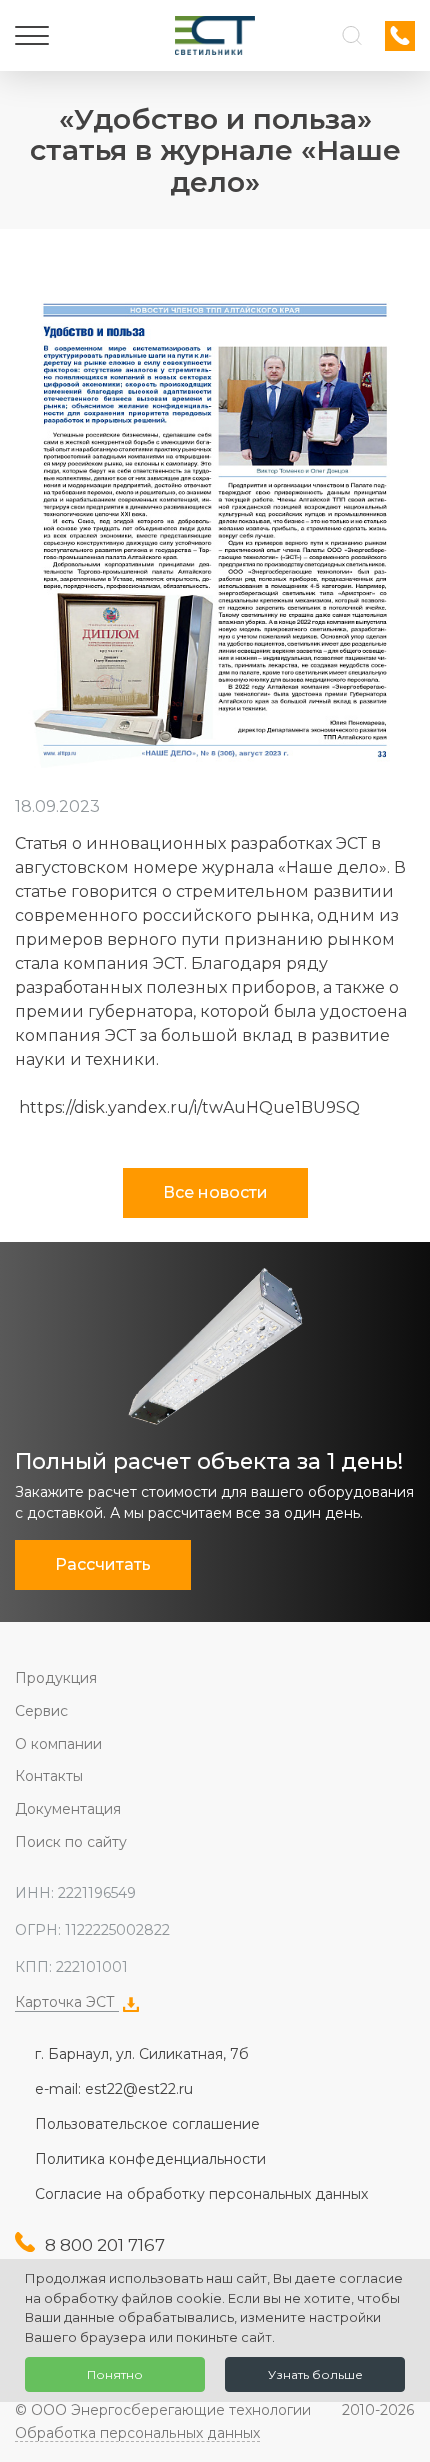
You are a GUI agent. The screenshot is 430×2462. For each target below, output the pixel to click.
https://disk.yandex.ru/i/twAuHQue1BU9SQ (187, 1107)
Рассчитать (103, 1564)
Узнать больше (315, 2374)
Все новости (215, 1192)
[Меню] (32, 36)
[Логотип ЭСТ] (215, 35)
